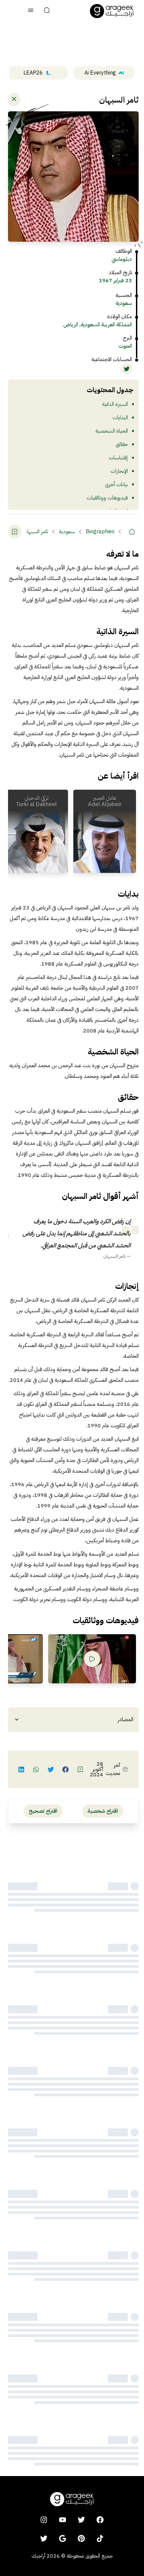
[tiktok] (100, 2539)
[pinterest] (81, 2539)
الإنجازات (119, 471)
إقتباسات (118, 458)
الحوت (125, 346)
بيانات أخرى (116, 484)
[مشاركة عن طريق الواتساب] (36, 1769)
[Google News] (63, 2539)
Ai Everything (100, 73)
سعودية (124, 303)
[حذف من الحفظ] (15, 532)
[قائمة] (31, 11)
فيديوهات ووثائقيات (107, 498)
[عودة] (14, 99)
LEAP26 (33, 73)
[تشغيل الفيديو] (92, 1659)
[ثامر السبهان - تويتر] (127, 369)
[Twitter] (44, 2539)
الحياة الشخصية (112, 431)
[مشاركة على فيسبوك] (66, 1769)
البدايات (120, 418)
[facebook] (100, 2520)
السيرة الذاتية (115, 404)
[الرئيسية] (132, 532)
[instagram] (44, 2520)
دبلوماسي (122, 259)
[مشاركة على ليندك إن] (21, 1769)
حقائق (122, 444)
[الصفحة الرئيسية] (112, 11)
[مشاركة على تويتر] (51, 1769)
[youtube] (63, 2520)
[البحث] (47, 11)
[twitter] (81, 2520)
